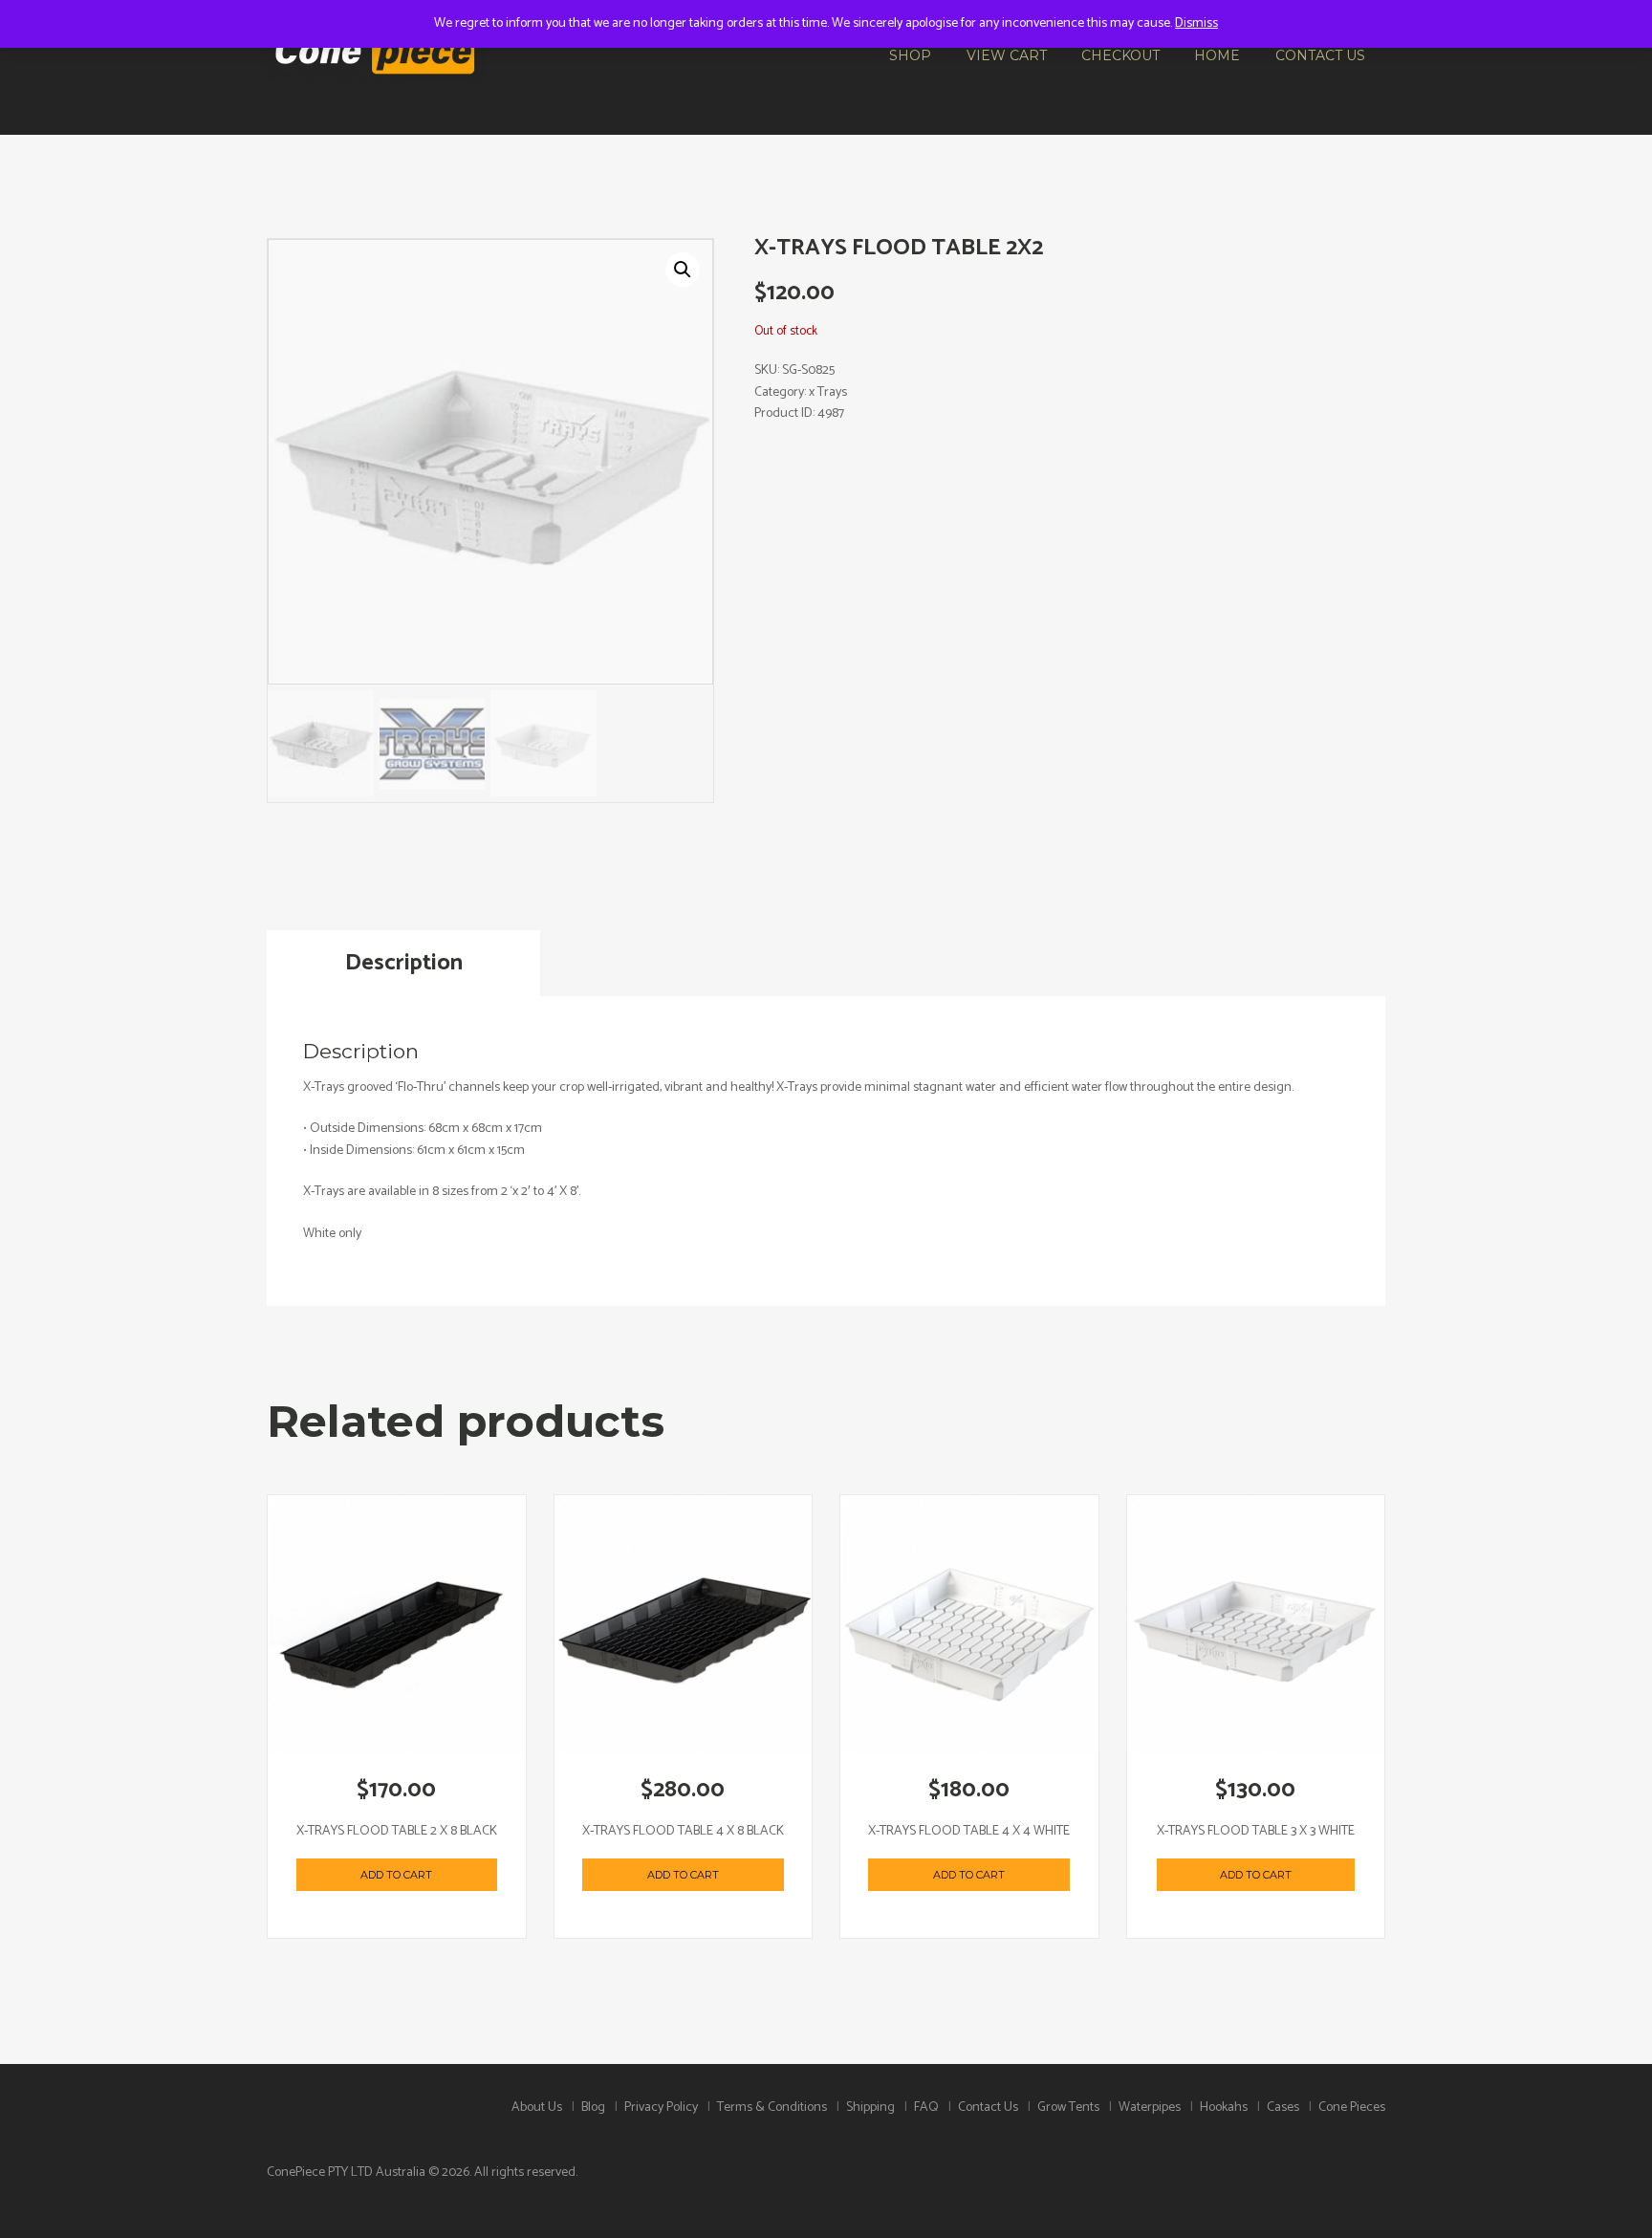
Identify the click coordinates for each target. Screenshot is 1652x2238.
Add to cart (396, 1875)
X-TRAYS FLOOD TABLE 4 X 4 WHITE (969, 1831)
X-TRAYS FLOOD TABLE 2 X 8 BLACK (397, 1831)
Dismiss (1196, 23)
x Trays (828, 392)
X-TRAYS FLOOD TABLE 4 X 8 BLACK (683, 1831)
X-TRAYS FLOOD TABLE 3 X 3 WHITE (1256, 1831)
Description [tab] (404, 963)
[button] (683, 270)
